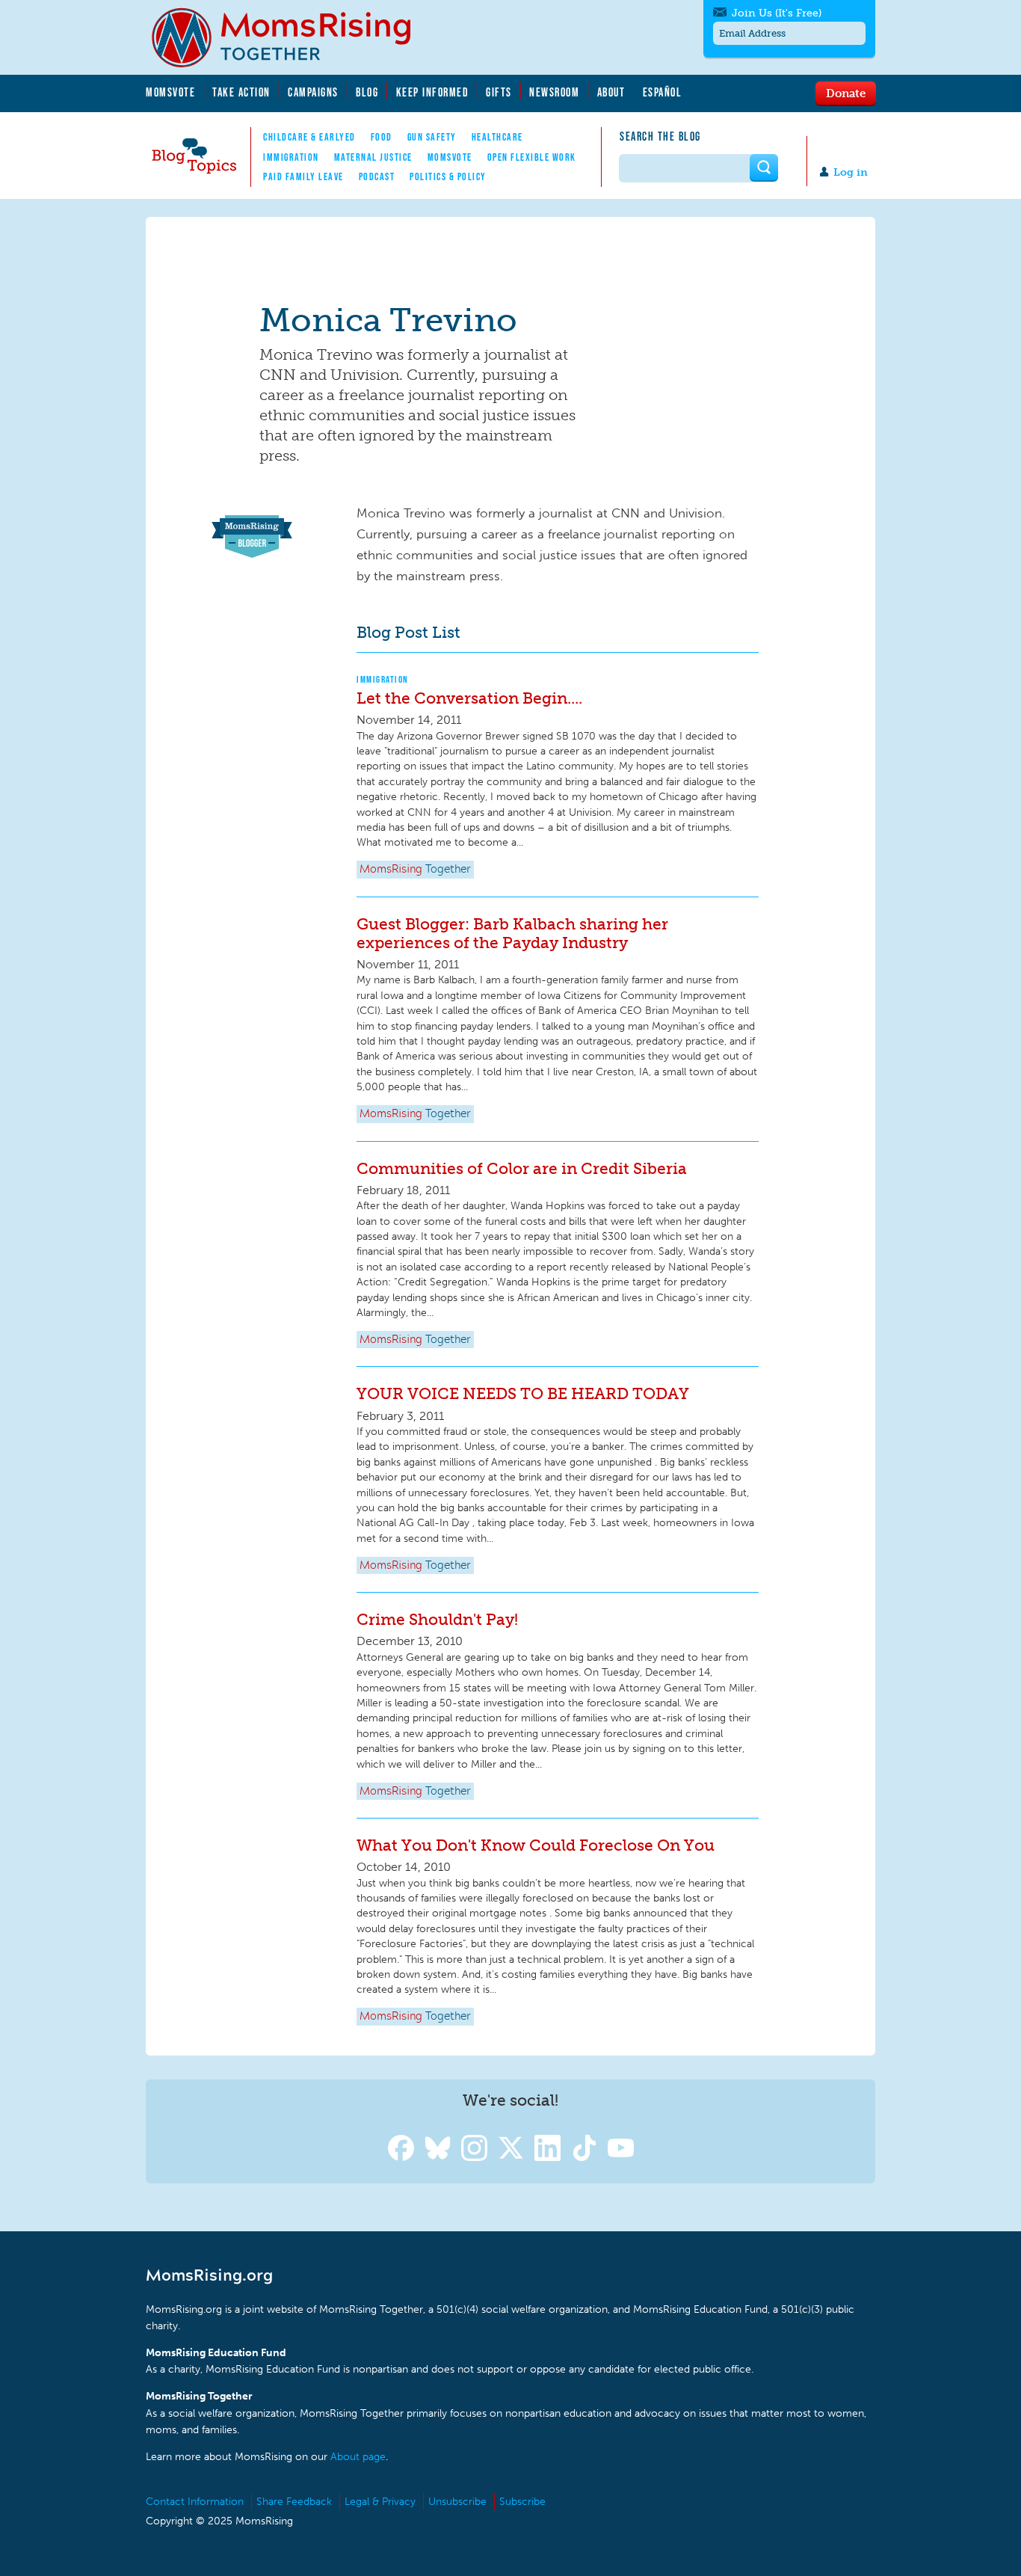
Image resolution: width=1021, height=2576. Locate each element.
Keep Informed (433, 92)
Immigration (291, 157)
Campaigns (313, 92)
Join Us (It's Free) (777, 13)
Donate (846, 93)
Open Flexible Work (532, 157)
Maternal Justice (373, 157)
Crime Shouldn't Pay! (437, 1619)
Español (663, 92)
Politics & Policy (448, 176)
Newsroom (554, 92)
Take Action (241, 92)
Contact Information (195, 2502)
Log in (851, 172)
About (611, 92)
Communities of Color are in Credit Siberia (522, 1168)
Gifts (499, 92)
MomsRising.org (292, 37)
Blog (367, 92)
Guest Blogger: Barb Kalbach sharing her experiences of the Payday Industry (512, 933)
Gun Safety (432, 137)
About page (358, 2457)
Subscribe (522, 2502)
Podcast (377, 176)
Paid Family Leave (303, 176)
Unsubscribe (457, 2502)
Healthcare (497, 137)
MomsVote (170, 92)
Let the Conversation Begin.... (469, 698)
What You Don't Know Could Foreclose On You (536, 1845)
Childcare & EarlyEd (309, 137)
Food (382, 137)
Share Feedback (294, 2502)
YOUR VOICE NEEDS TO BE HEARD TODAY (523, 1393)
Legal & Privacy (380, 2502)
